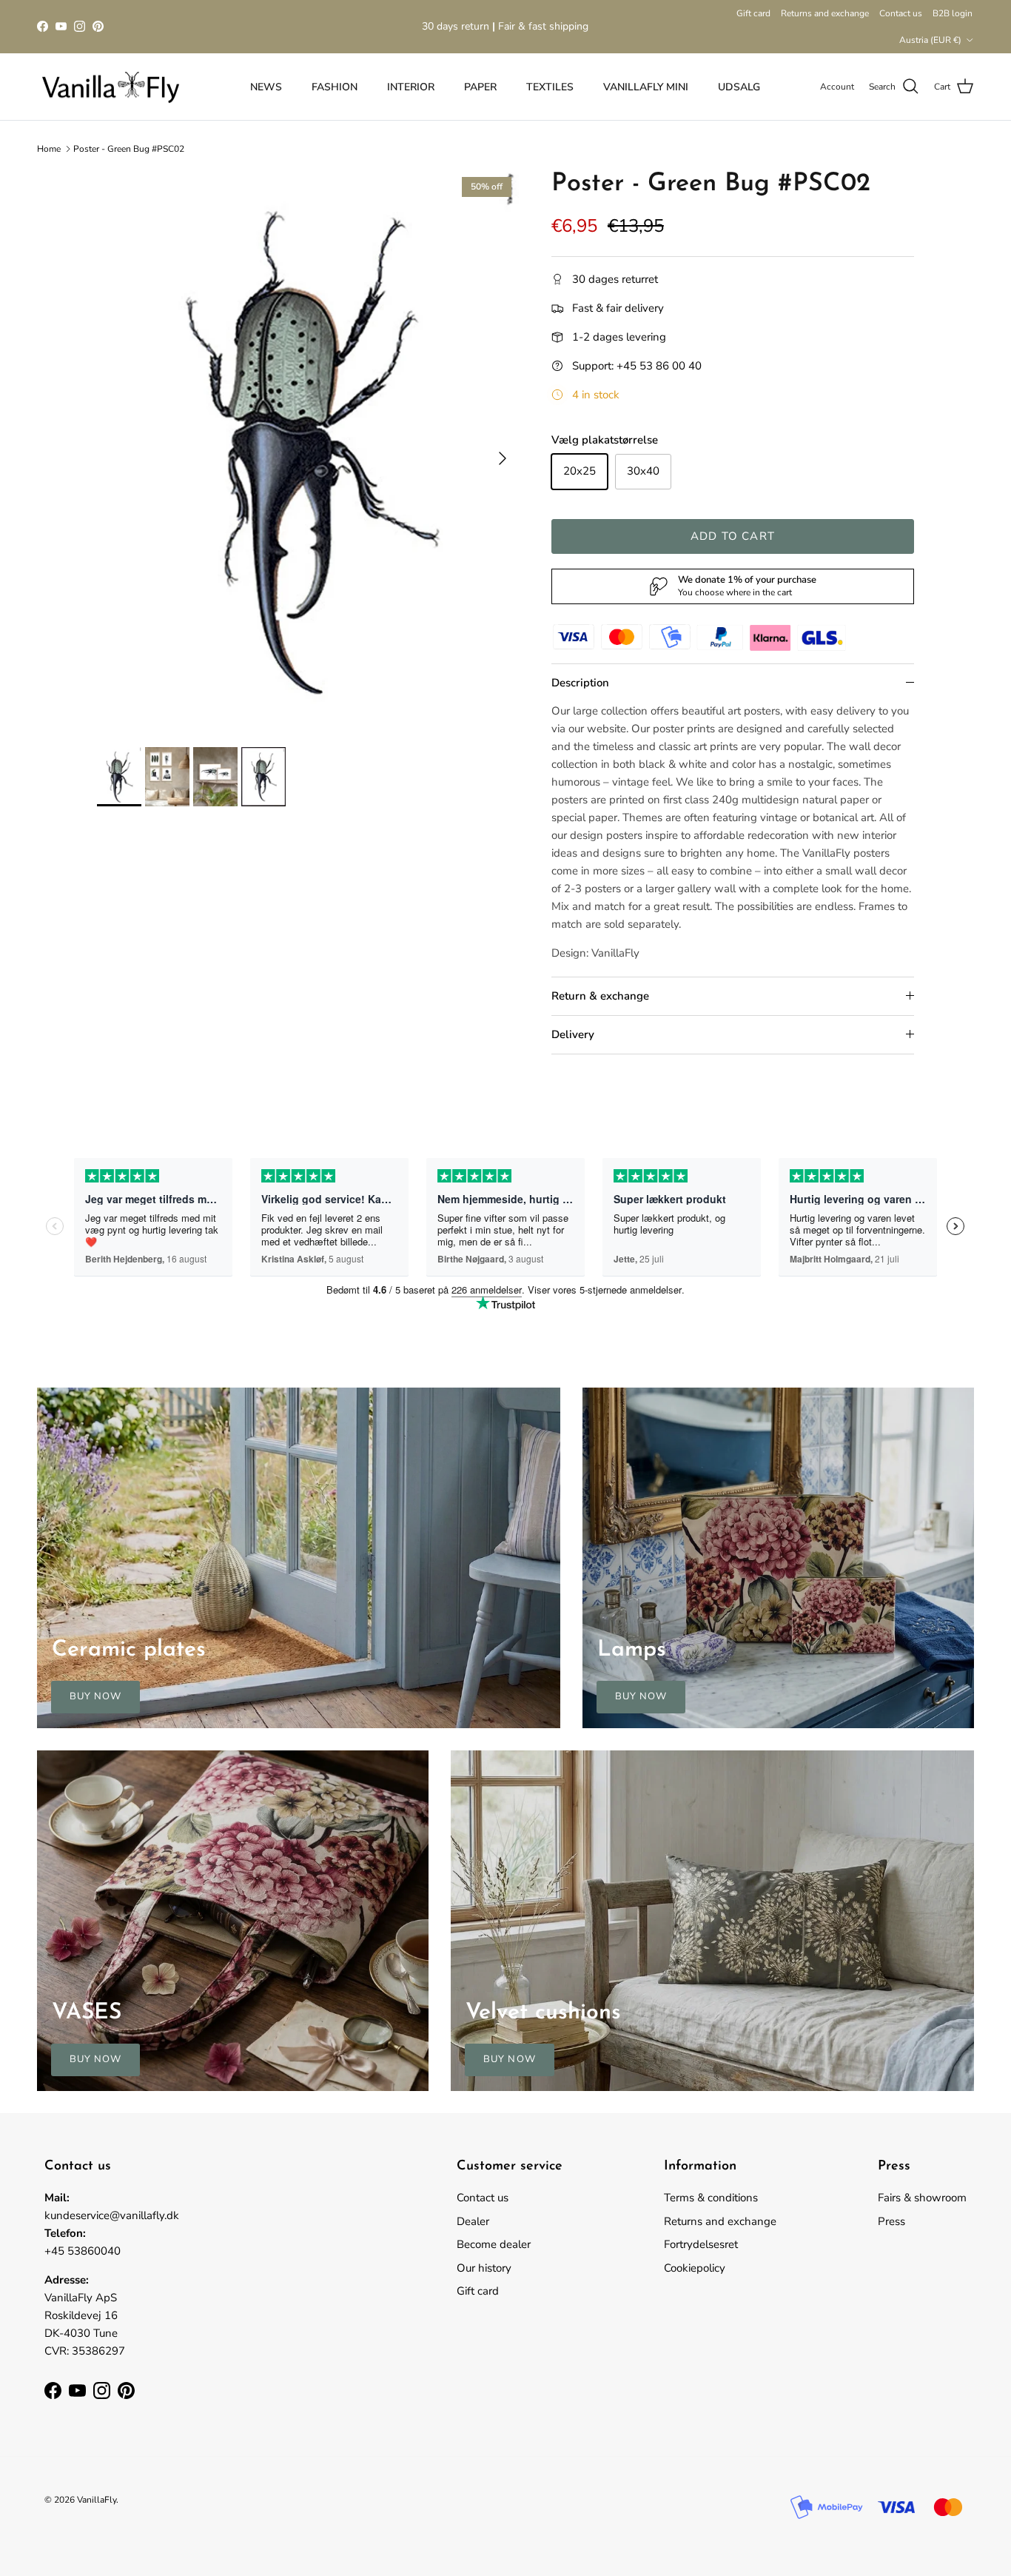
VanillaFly (97, 2500)
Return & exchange (600, 996)
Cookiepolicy (695, 2268)
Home (49, 149)
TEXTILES (550, 87)
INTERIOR (411, 87)
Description (580, 683)
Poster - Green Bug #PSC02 (129, 149)
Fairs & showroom (922, 2198)
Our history (484, 2268)
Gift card (753, 13)
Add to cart (733, 536)
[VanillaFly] (111, 87)
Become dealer (494, 2244)
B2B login (953, 13)
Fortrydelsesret (701, 2244)
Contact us (901, 13)
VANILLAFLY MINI (646, 87)
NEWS (266, 87)
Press (891, 2221)
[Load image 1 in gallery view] (308, 451)
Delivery (573, 1034)
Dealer (473, 2221)
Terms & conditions (711, 2198)
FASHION (335, 87)
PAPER (480, 87)
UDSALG (739, 87)
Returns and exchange (825, 13)
